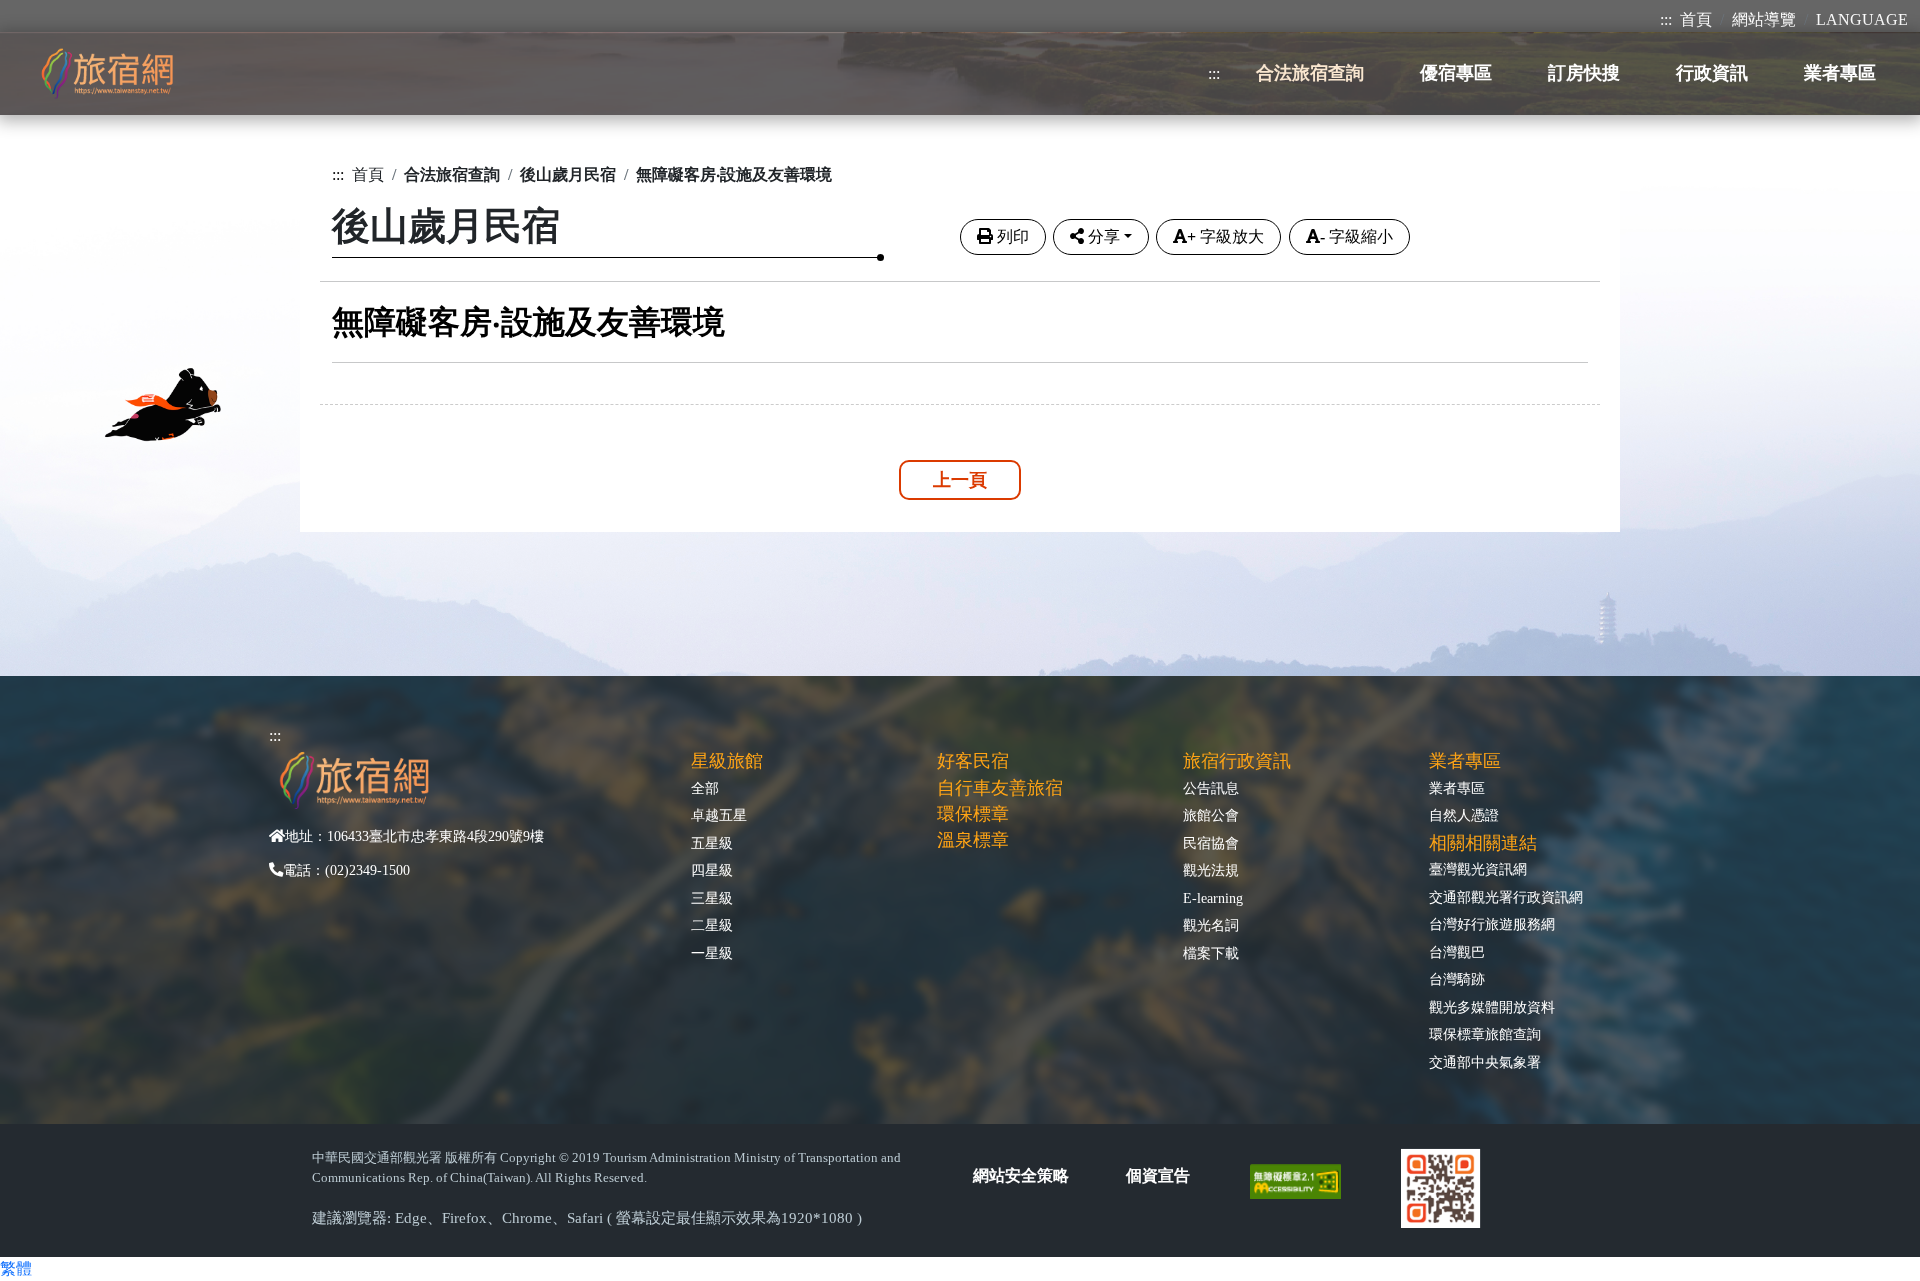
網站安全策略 (1021, 1175)
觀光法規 (1211, 870)
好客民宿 (973, 761)
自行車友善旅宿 (1000, 788)
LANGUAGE (1862, 19)
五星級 (712, 843)
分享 (1104, 236)
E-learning (1213, 898)
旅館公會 (1211, 815)
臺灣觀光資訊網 (1478, 869)
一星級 (712, 953)
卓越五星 (719, 815)
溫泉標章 (973, 840)
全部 (705, 788)
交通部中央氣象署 (1485, 1062)
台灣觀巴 (1457, 952)
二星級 (712, 925)
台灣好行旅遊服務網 (1492, 924)
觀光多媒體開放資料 (1492, 1007)
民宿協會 (1211, 843)
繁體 (16, 1268)
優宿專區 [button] (1456, 73)
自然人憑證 (1464, 815)
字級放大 (1225, 236)
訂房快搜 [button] (1584, 73)
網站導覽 (1764, 19)
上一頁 (960, 480)
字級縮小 (1356, 236)
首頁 (1696, 19)
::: (1666, 19)
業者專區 (1457, 788)
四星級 (712, 870)
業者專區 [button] (1840, 73)
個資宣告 (1158, 1175)
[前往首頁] (107, 73)
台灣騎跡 (1457, 979)
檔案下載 (1211, 953)
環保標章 (973, 814)
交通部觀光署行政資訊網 (1506, 897)
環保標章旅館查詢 (1485, 1034)
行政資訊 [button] (1712, 73)
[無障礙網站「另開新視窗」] (1303, 1179)
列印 (1013, 236)
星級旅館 (727, 761)
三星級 (712, 898)
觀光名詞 (1211, 925)
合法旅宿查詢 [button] (1310, 73)
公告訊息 (1211, 788)
